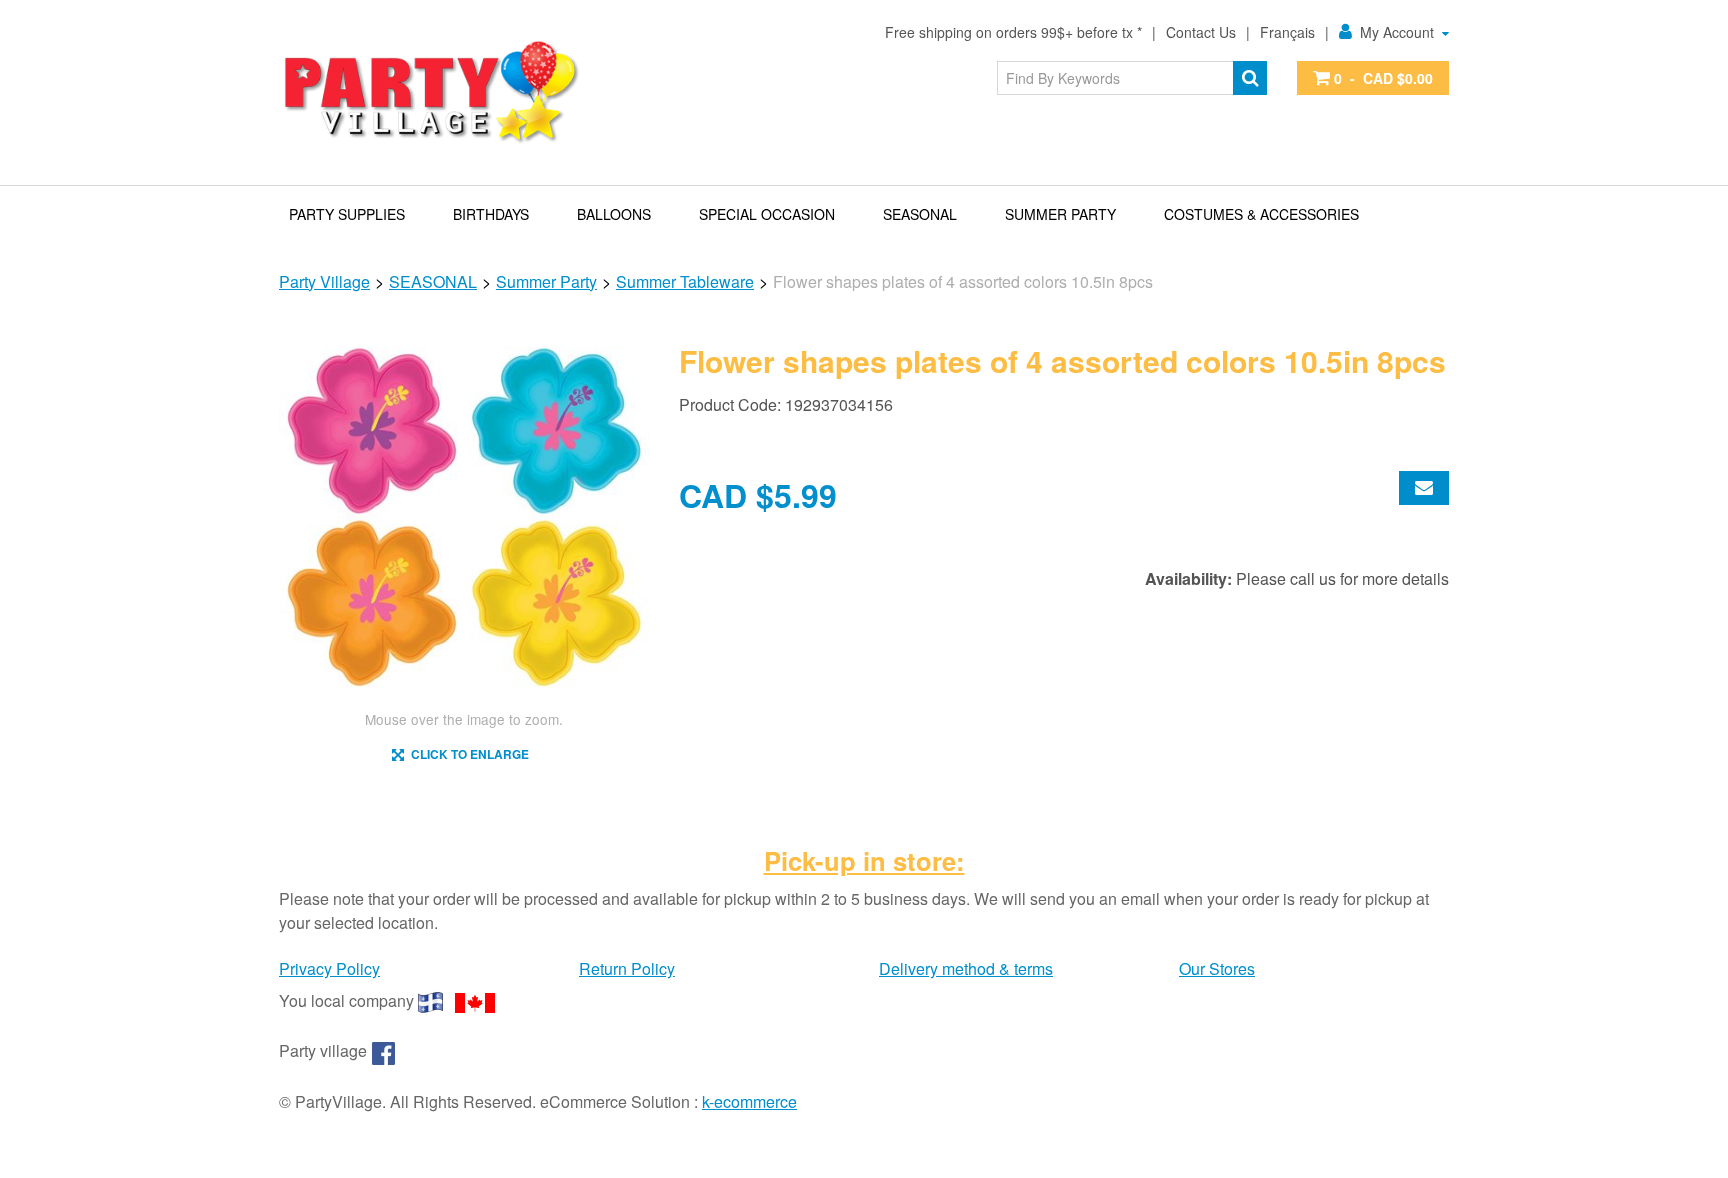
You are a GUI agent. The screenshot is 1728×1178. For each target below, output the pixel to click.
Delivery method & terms (966, 968)
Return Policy (627, 968)
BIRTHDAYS (491, 214)
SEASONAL (920, 214)
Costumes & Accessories (1261, 214)
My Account (1397, 32)
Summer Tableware (685, 281)
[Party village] (430, 92)
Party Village (324, 281)
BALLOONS (614, 214)
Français (1287, 32)
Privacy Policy (329, 968)
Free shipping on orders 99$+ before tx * (1013, 32)
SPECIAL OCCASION (767, 214)
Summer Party (1060, 214)
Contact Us (1201, 32)
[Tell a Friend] (1424, 488)
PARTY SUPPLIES (347, 214)
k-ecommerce (749, 1101)
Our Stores (1217, 968)
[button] (1373, 78)
